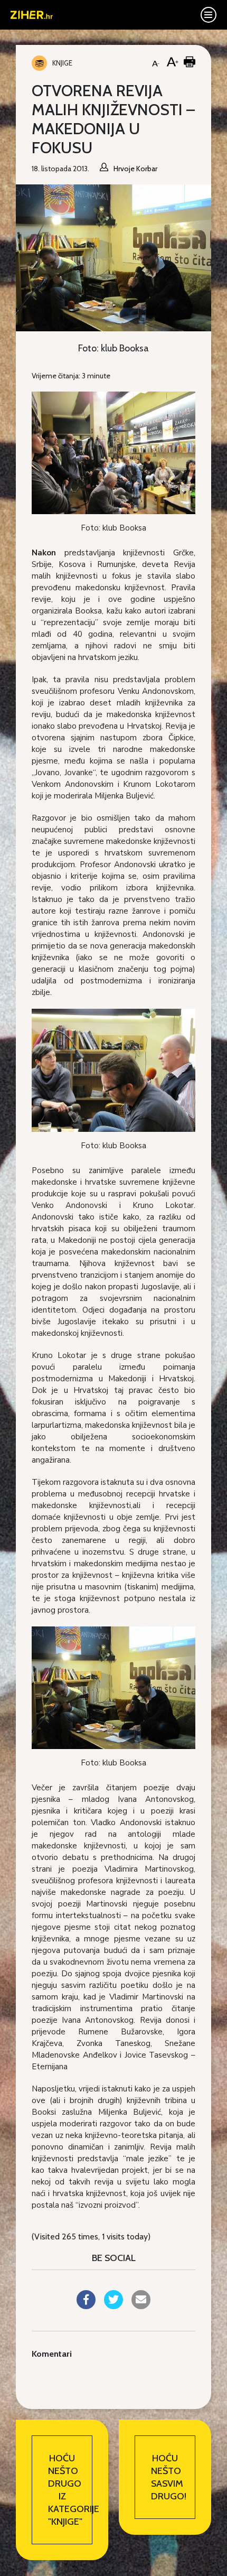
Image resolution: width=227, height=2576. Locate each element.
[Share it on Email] (141, 2306)
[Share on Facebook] (86, 2306)
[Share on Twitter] (113, 2306)
